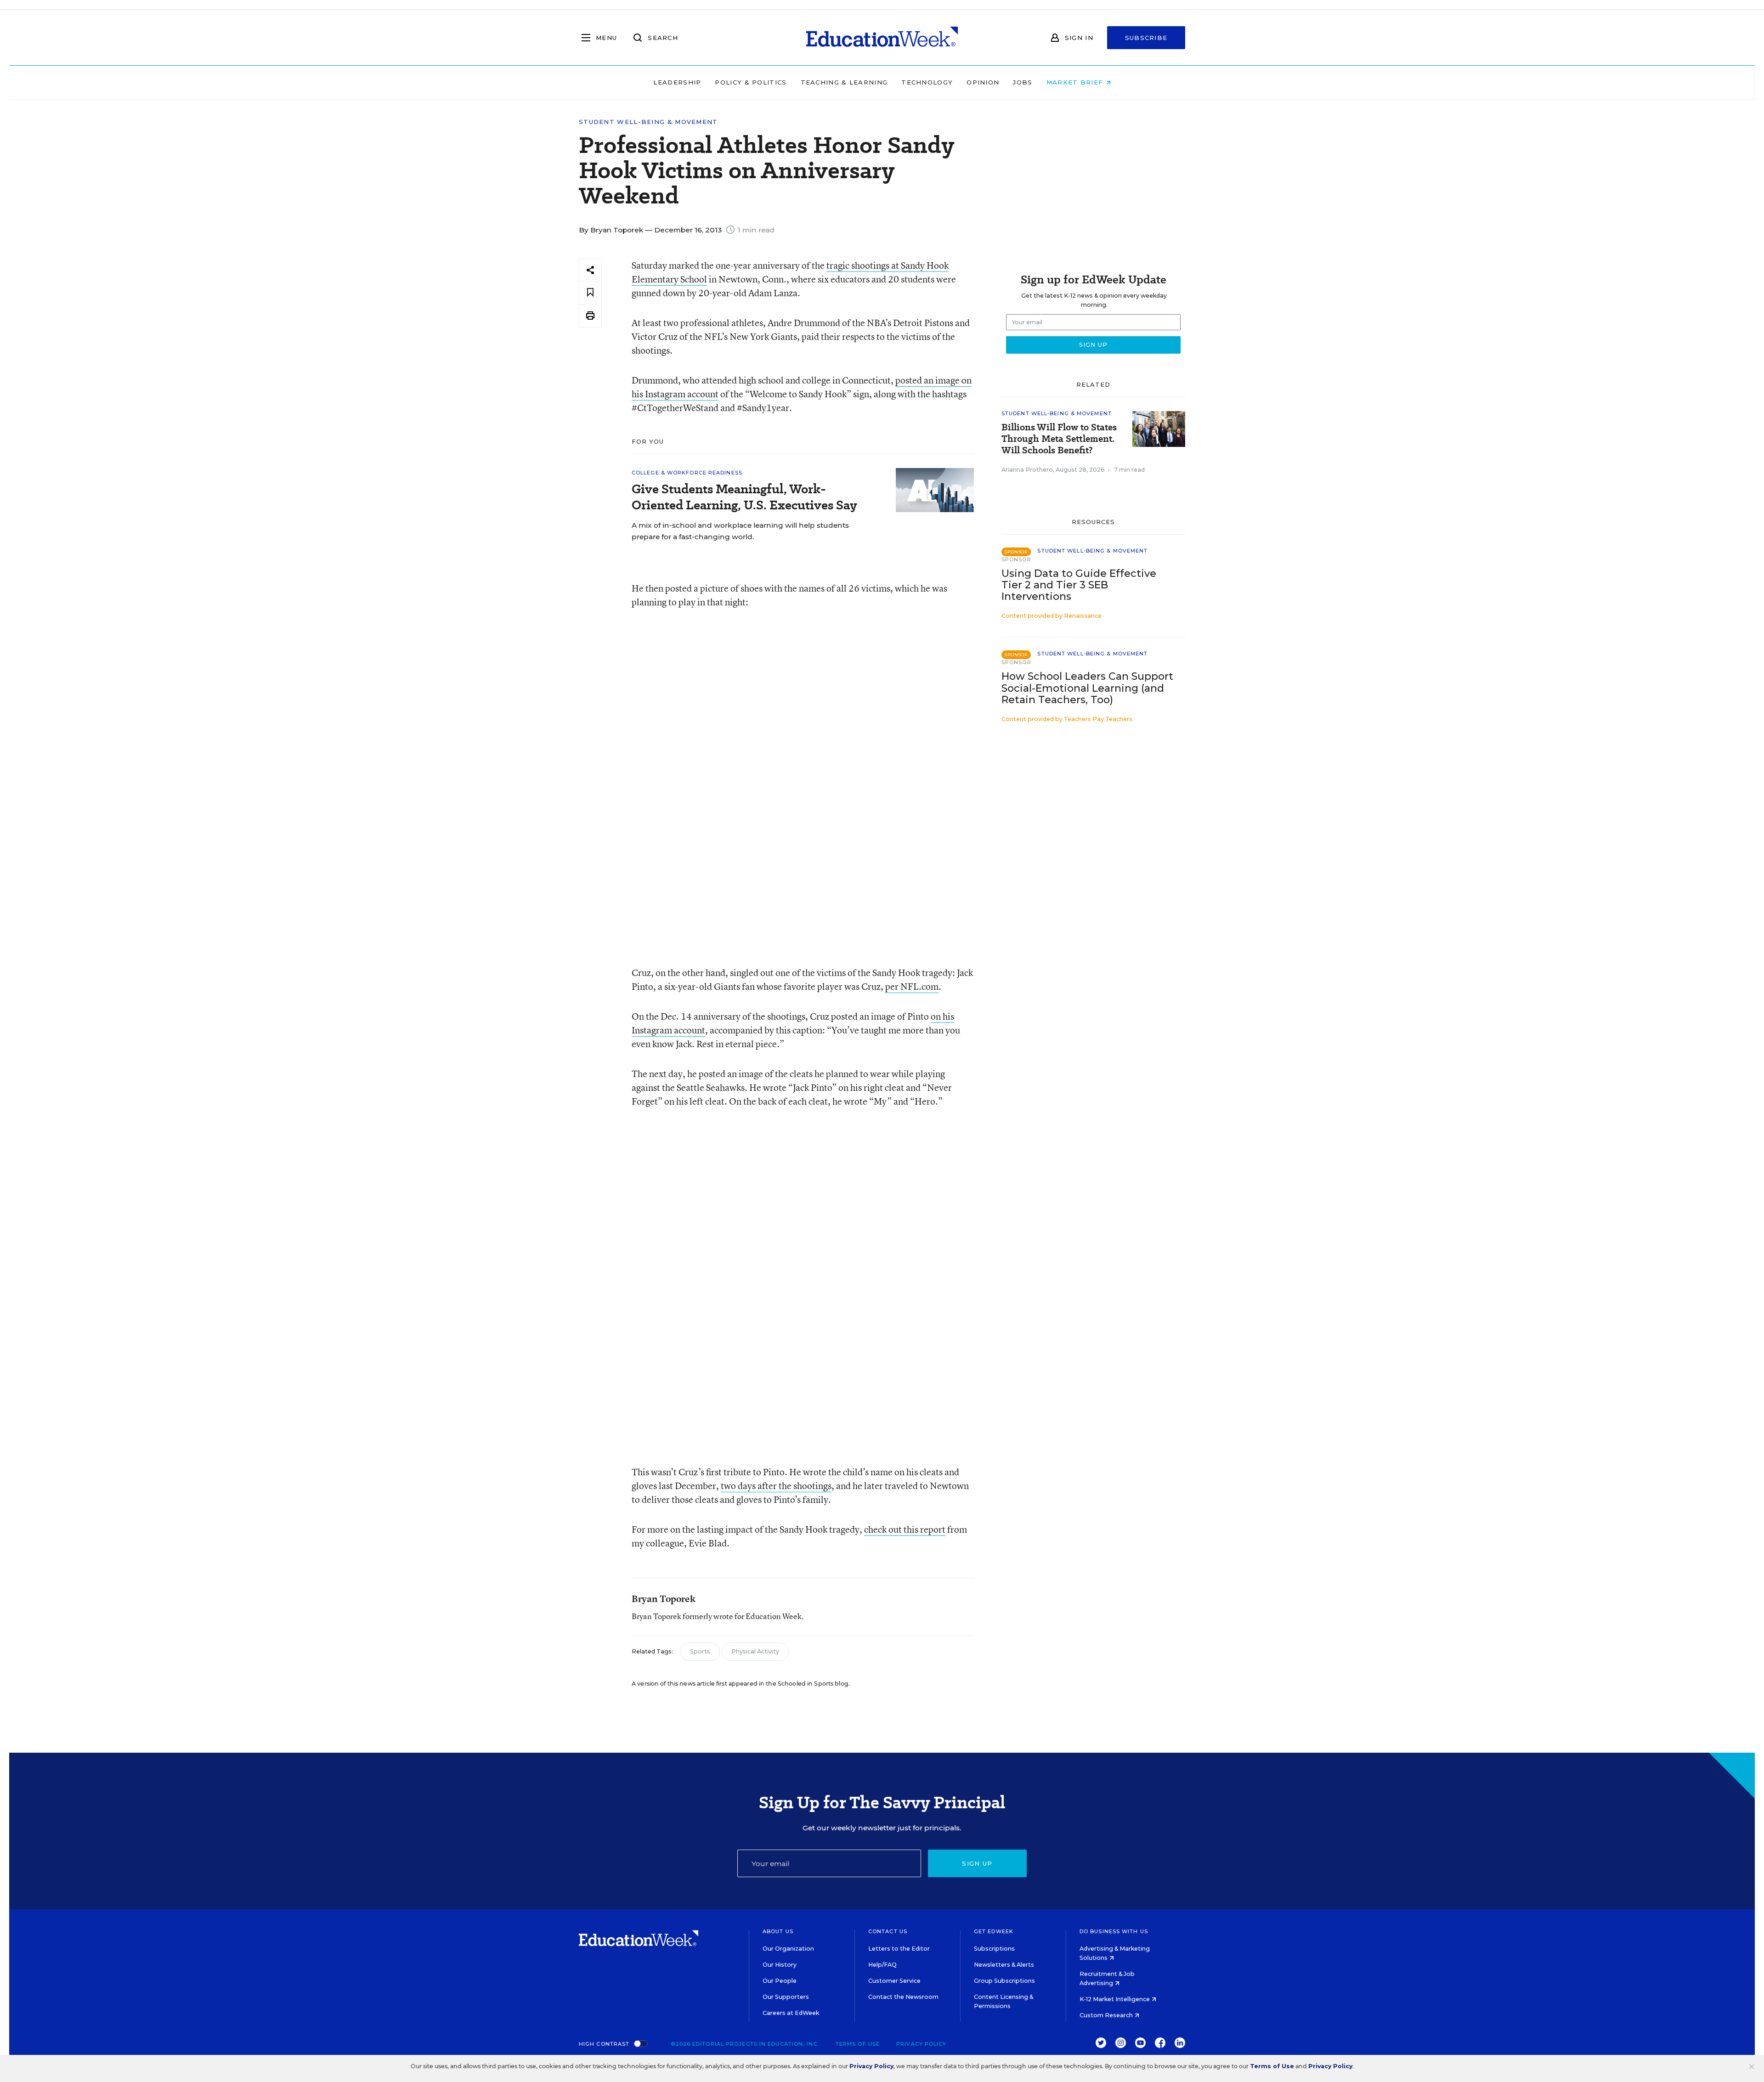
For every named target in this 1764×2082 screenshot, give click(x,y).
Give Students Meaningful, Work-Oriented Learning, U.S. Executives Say (744, 497)
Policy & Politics (751, 82)
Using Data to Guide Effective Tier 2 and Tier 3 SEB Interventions (1079, 585)
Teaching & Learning (844, 82)
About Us (778, 1931)
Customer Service (894, 1981)
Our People (780, 1981)
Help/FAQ (882, 1965)
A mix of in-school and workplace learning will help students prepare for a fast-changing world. (740, 531)
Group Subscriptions (1004, 1981)
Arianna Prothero (1027, 470)
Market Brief (1076, 82)
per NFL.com (912, 986)
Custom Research (1107, 2015)
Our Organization (788, 1949)
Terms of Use (858, 2044)
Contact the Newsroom (903, 1997)
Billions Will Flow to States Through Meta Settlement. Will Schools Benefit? (1059, 439)
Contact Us (888, 1931)
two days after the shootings (776, 1486)
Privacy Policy (921, 2044)
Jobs (1023, 82)
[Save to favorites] (590, 293)
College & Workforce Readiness (687, 473)
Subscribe (1146, 38)
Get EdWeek (994, 1931)
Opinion (983, 82)
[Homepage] (882, 38)
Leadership (677, 82)
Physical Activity (755, 1651)
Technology (927, 82)
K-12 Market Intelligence (1115, 1999)
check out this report (905, 1529)
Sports (700, 1651)
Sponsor (1016, 559)
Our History (780, 1965)
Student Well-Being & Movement (648, 122)
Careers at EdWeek (791, 2013)
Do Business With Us (1114, 1931)
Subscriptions (994, 1949)
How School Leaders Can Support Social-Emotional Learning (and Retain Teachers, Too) (1087, 688)
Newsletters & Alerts (1004, 1965)
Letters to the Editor (899, 1949)
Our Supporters (786, 1997)
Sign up (977, 1863)
